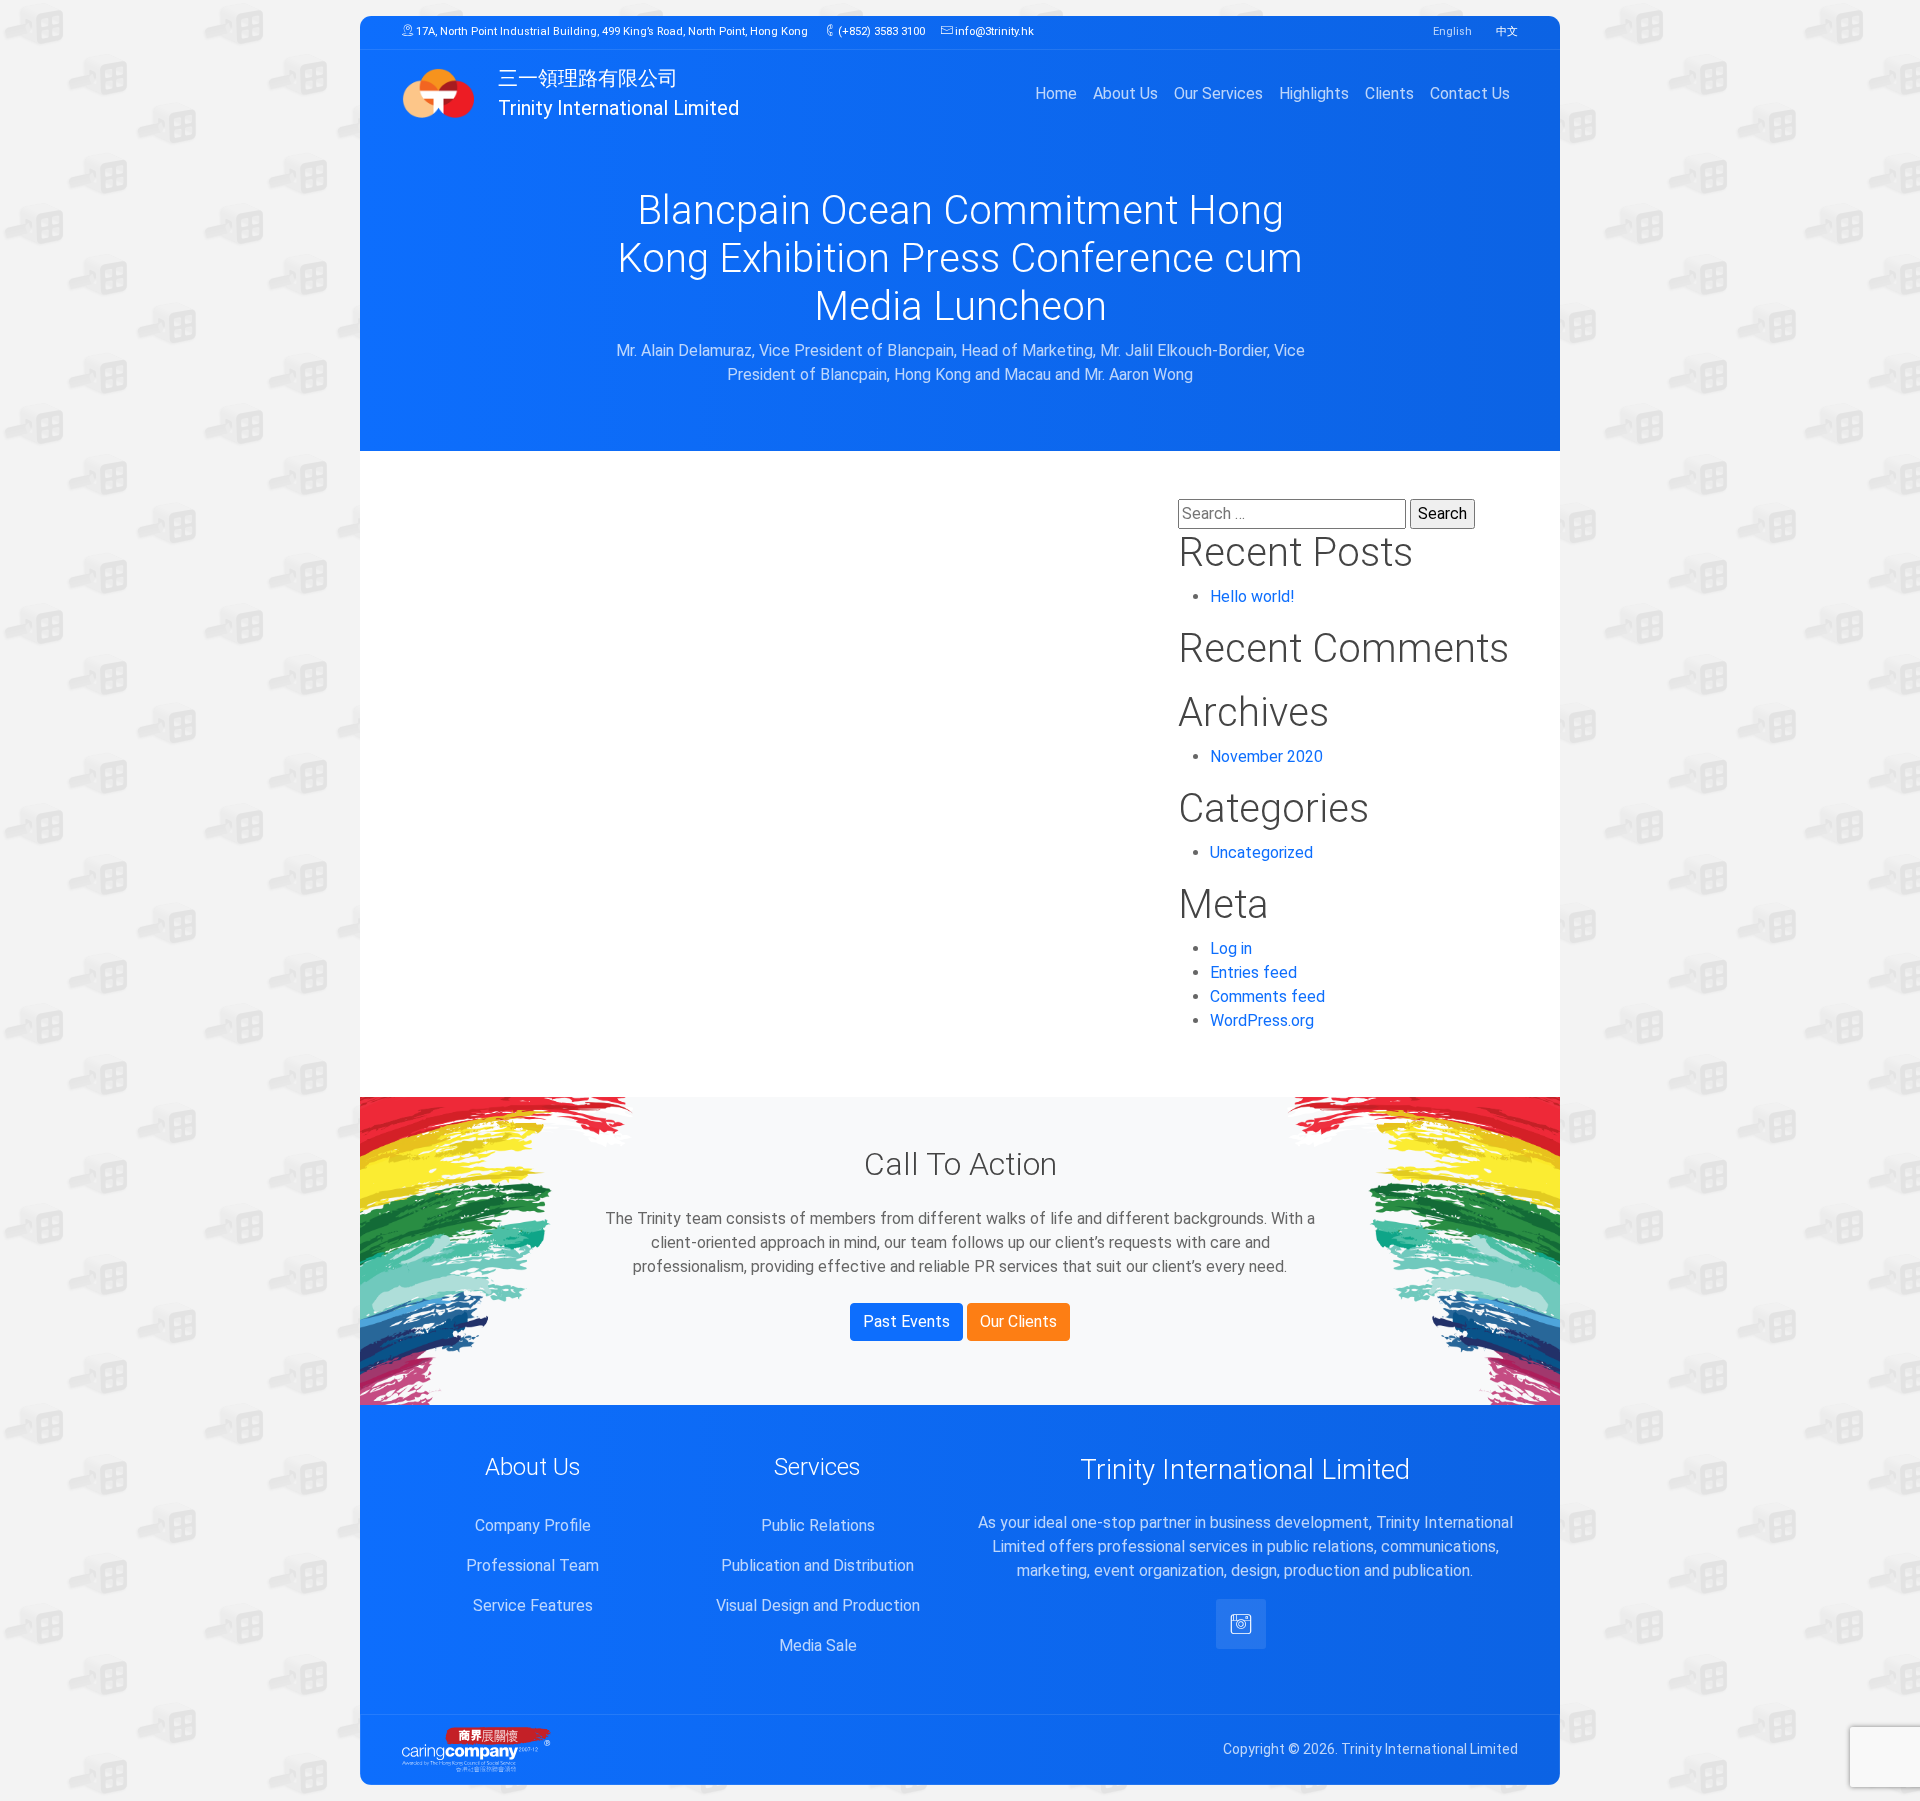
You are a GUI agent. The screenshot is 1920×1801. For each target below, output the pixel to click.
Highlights (1314, 93)
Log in (1231, 948)
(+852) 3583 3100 (880, 31)
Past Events (906, 1321)
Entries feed (1253, 972)
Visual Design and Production (818, 1605)
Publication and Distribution (817, 1565)
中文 (1507, 31)
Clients (1389, 93)
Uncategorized (1261, 852)
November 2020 (1266, 756)
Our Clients (1018, 1321)
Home (1056, 93)
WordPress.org (1262, 1020)
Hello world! (1252, 596)
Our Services (1218, 93)
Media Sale (818, 1645)
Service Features (533, 1605)
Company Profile (533, 1525)
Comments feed (1267, 996)
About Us (1125, 93)
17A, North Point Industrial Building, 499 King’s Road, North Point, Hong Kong (610, 31)
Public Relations (818, 1525)
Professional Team (532, 1565)
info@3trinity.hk (993, 31)
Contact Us (1470, 93)
